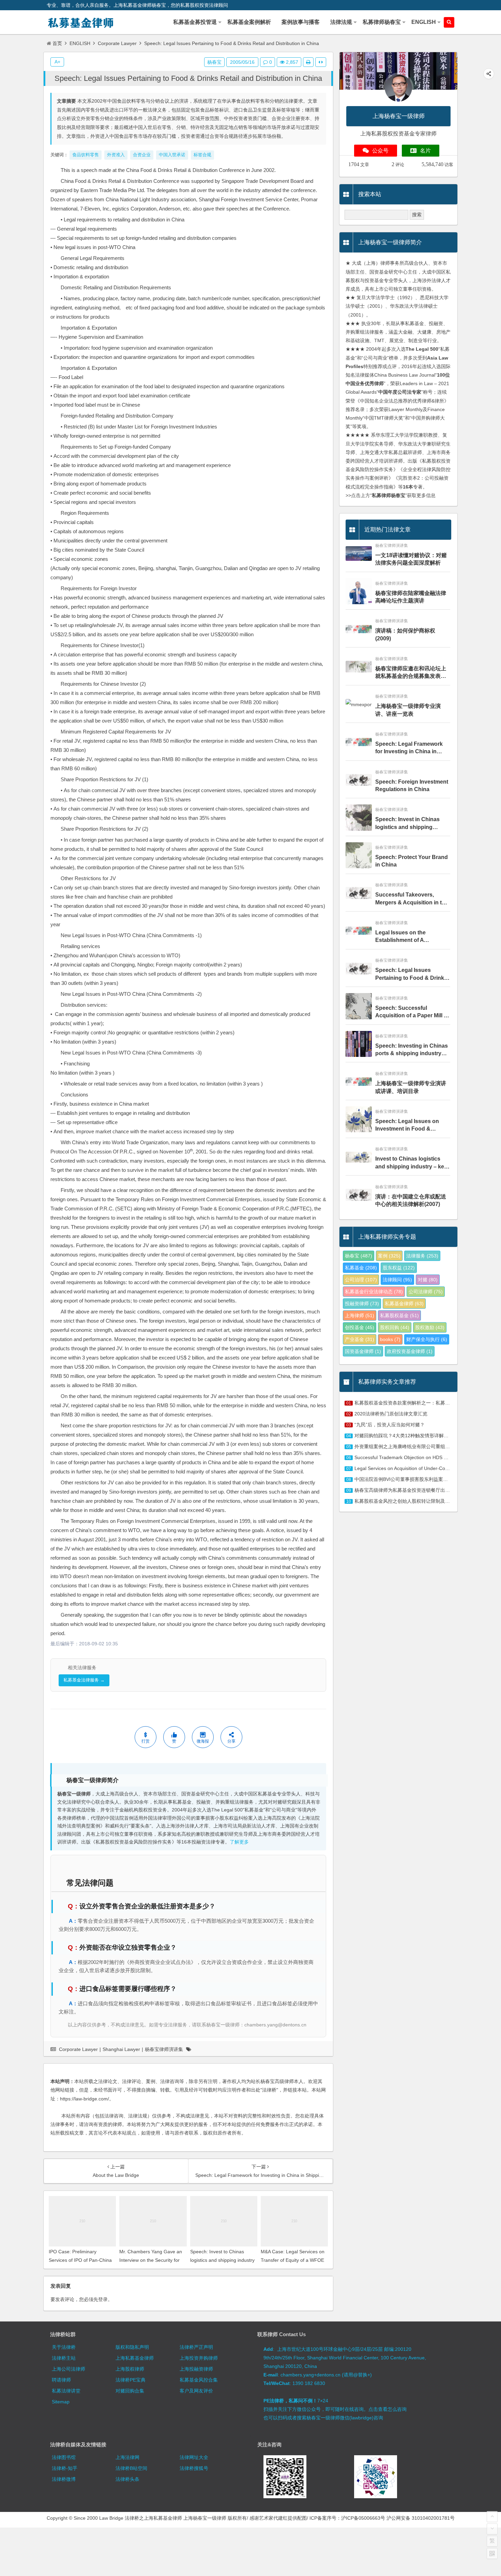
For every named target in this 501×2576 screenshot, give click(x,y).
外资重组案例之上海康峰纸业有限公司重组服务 (405, 1446)
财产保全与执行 (427, 1339)
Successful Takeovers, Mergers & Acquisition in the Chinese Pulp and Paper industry (412, 899)
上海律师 (360, 1315)
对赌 (428, 1280)
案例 (389, 1256)
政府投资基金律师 (410, 1351)
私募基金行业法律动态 (374, 1292)
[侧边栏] (321, 62)
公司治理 (361, 1280)
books (390, 1339)
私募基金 (361, 1268)
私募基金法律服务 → (84, 1680)
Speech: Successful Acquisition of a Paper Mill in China (412, 1012)
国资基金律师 (363, 1351)
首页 (57, 43)
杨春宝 (214, 62)
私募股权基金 (399, 1315)
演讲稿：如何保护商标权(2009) (405, 634)
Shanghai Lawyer (121, 2049)
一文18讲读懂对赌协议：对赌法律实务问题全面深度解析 (411, 559)
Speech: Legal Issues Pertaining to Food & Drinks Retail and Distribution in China (188, 78)
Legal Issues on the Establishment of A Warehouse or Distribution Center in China (409, 937)
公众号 (380, 151)
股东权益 (399, 1268)
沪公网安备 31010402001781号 (421, 2518)
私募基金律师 (404, 1304)
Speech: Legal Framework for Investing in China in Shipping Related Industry (409, 748)
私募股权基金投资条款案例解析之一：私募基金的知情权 (414, 1403)
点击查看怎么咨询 (388, 2409)
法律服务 (422, 1256)
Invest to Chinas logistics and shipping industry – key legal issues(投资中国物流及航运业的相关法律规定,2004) (411, 1163)
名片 (425, 151)
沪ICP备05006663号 (363, 2518)
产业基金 (360, 1339)
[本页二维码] (492, 2553)
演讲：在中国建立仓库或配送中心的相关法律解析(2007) (411, 1200)
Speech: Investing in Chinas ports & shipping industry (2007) (412, 1050)
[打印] (308, 62)
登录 (103, 2299)
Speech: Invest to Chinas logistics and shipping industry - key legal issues (222, 2260)
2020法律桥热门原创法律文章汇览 (391, 1414)
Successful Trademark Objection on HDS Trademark (411, 1457)
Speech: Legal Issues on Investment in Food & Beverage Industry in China (411, 1126)
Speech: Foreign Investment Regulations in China (412, 785)
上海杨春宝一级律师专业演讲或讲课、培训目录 (411, 1087)
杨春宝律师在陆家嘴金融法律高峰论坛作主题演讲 (411, 597)
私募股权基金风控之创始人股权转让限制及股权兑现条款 (414, 1501)
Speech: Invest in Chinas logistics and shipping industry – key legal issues (409, 824)
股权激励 (430, 1327)
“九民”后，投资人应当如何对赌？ (390, 1425)
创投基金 (360, 1327)
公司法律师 (426, 1292)
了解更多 (239, 1842)
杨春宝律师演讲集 (164, 2049)
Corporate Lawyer (117, 43)
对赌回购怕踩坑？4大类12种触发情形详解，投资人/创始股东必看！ (426, 1436)
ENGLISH (80, 43)
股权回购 (395, 1327)
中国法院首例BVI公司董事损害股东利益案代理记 (406, 1479)
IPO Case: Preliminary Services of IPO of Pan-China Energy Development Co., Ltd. (81, 2260)
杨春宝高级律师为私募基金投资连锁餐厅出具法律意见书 (414, 1490)
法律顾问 (397, 1280)
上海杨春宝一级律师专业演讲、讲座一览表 (408, 710)
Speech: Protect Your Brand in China (412, 861)
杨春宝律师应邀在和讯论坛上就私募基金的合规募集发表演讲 (411, 673)
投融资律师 (362, 1304)
